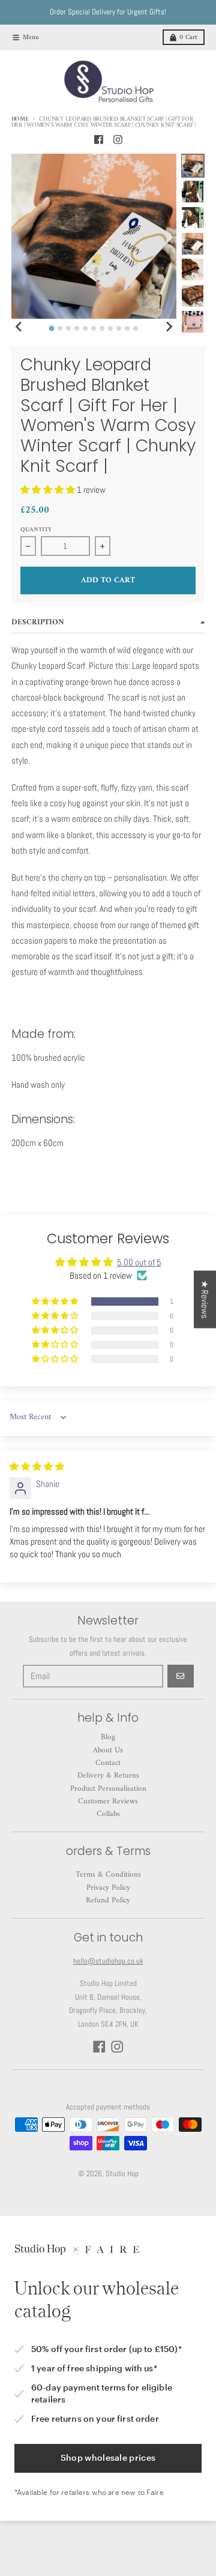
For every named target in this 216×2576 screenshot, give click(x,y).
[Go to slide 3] (68, 328)
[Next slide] (169, 327)
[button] (49, 490)
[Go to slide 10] (127, 328)
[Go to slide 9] (119, 328)
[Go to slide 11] (136, 328)
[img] (37, 1466)
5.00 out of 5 (139, 1262)
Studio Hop (122, 2173)
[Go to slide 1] (52, 328)
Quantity (36, 530)
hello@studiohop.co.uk (108, 1961)
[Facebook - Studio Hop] (98, 139)
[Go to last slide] (19, 327)
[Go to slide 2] (60, 328)
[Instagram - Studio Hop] (118, 139)
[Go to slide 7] (102, 328)
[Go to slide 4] (77, 328)
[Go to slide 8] (110, 328)
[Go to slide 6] (94, 328)
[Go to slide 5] (85, 328)
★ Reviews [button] (205, 1299)
